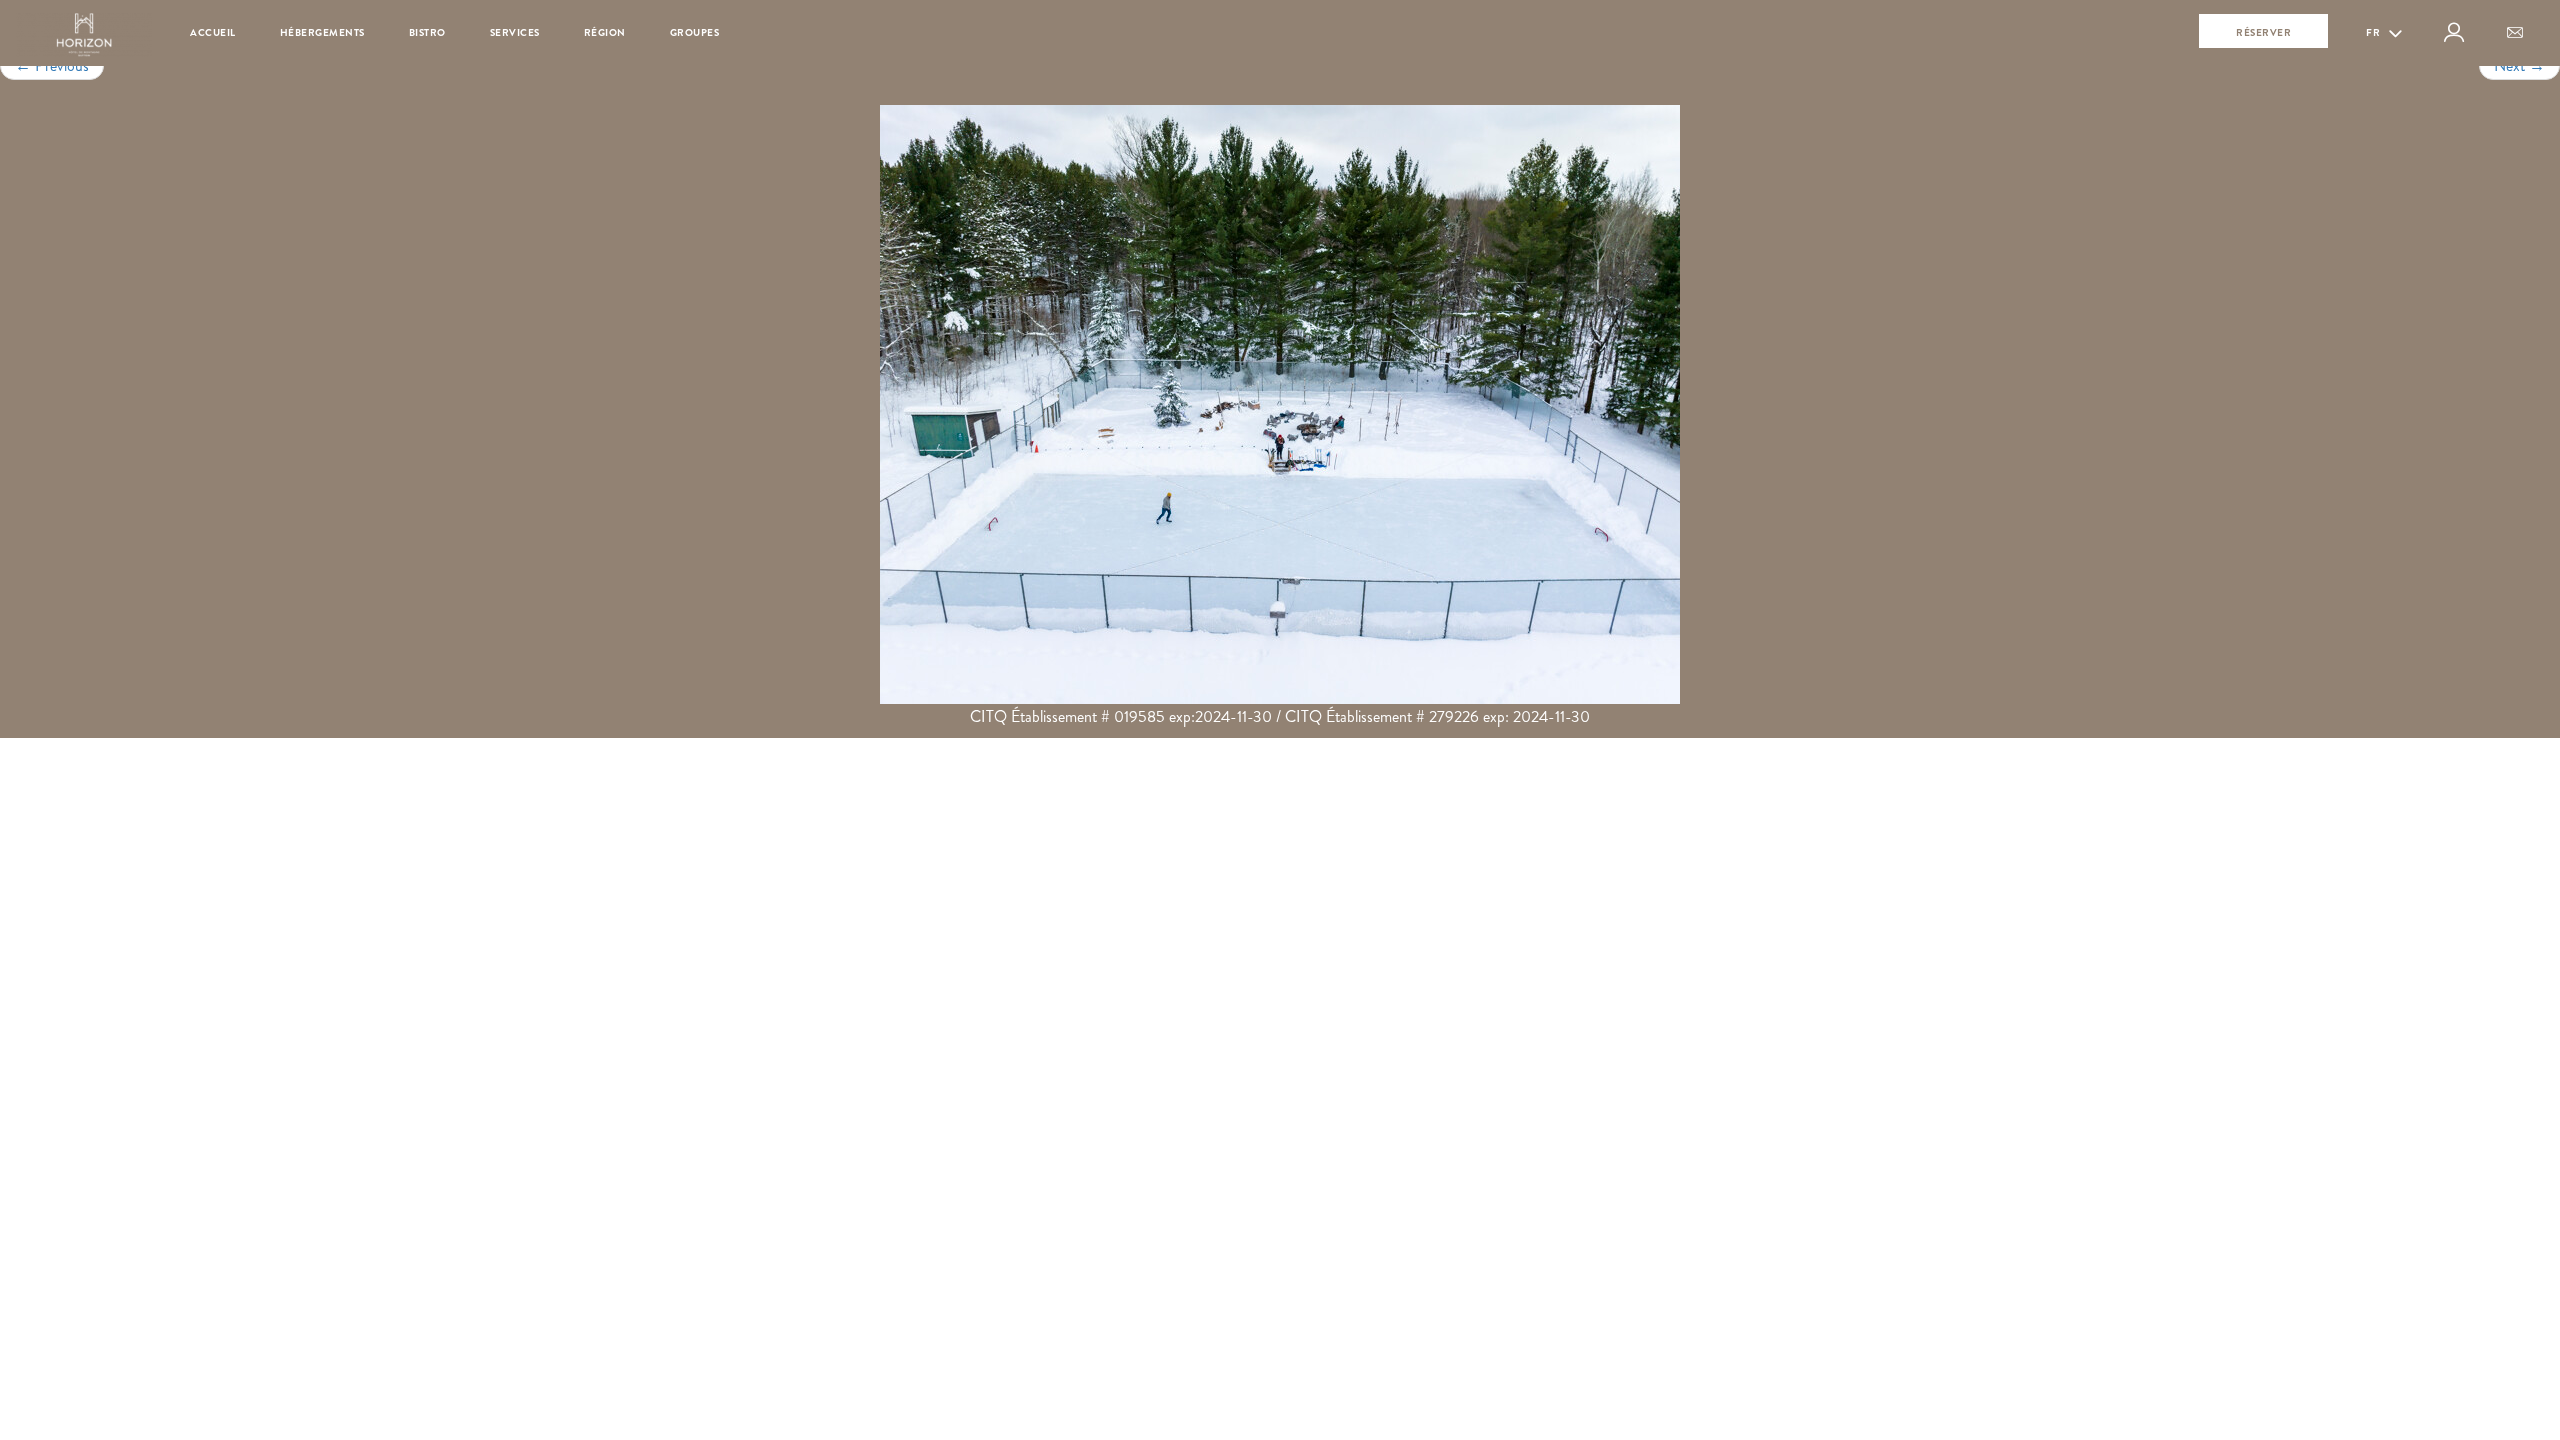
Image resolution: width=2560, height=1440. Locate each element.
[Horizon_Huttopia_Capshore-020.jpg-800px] (1280, 404)
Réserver (2263, 32)
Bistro (427, 32)
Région (605, 32)
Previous (52, 65)
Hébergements (322, 32)
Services (515, 32)
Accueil (213, 32)
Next (2519, 65)
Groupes (695, 32)
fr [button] (2374, 32)
